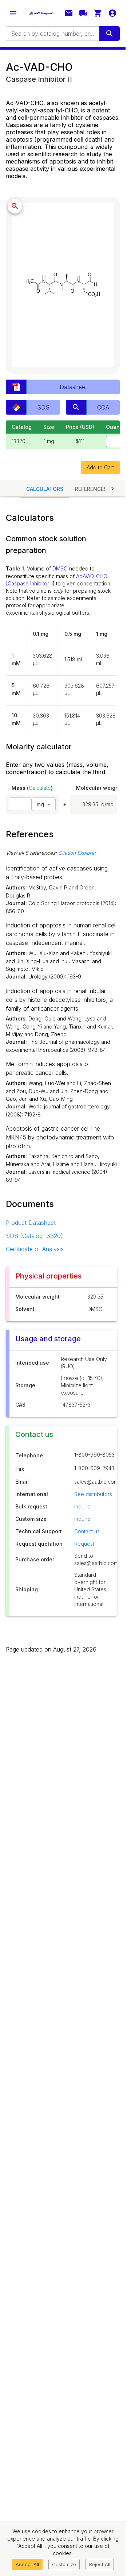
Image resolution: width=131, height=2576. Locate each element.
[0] (98, 13)
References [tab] (91, 489)
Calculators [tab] (45, 489)
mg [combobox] (40, 804)
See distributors (93, 1494)
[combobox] (52, 34)
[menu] (13, 13)
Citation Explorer (77, 853)
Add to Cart (100, 467)
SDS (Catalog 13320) (34, 1236)
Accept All (27, 2564)
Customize (64, 2564)
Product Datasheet (31, 1223)
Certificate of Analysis (35, 1249)
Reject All (100, 2564)
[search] (110, 34)
